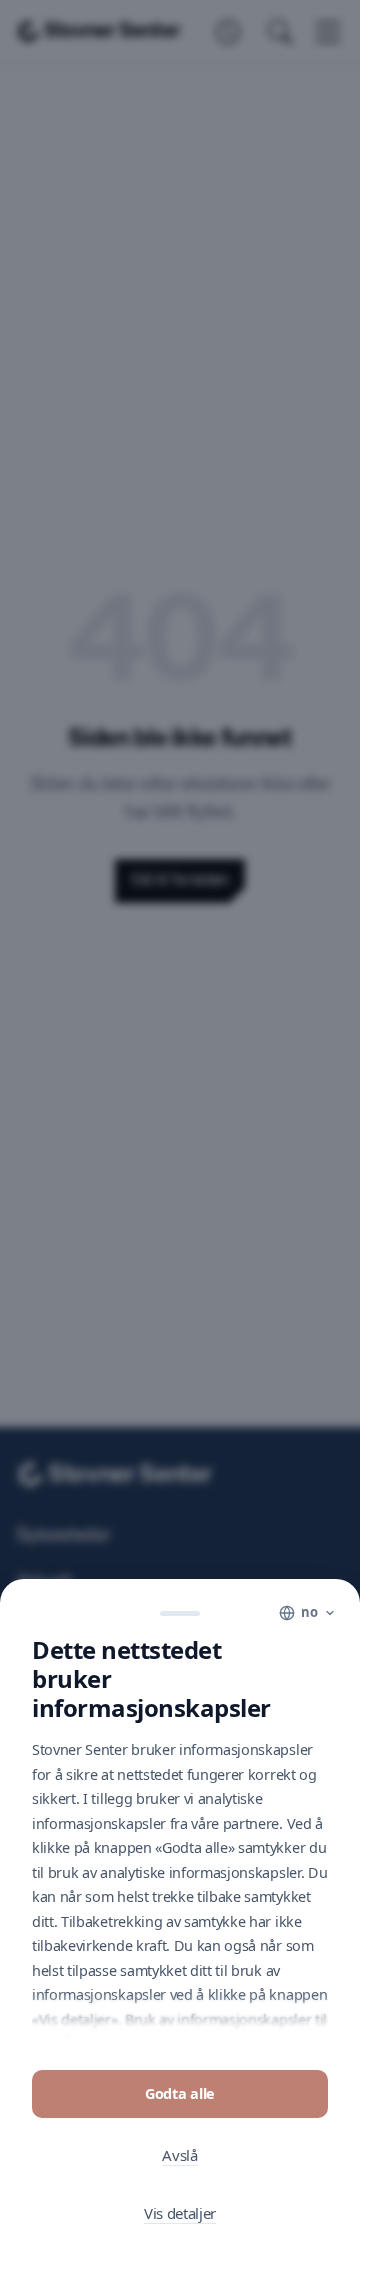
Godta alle (180, 2093)
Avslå (179, 2155)
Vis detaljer (180, 2213)
